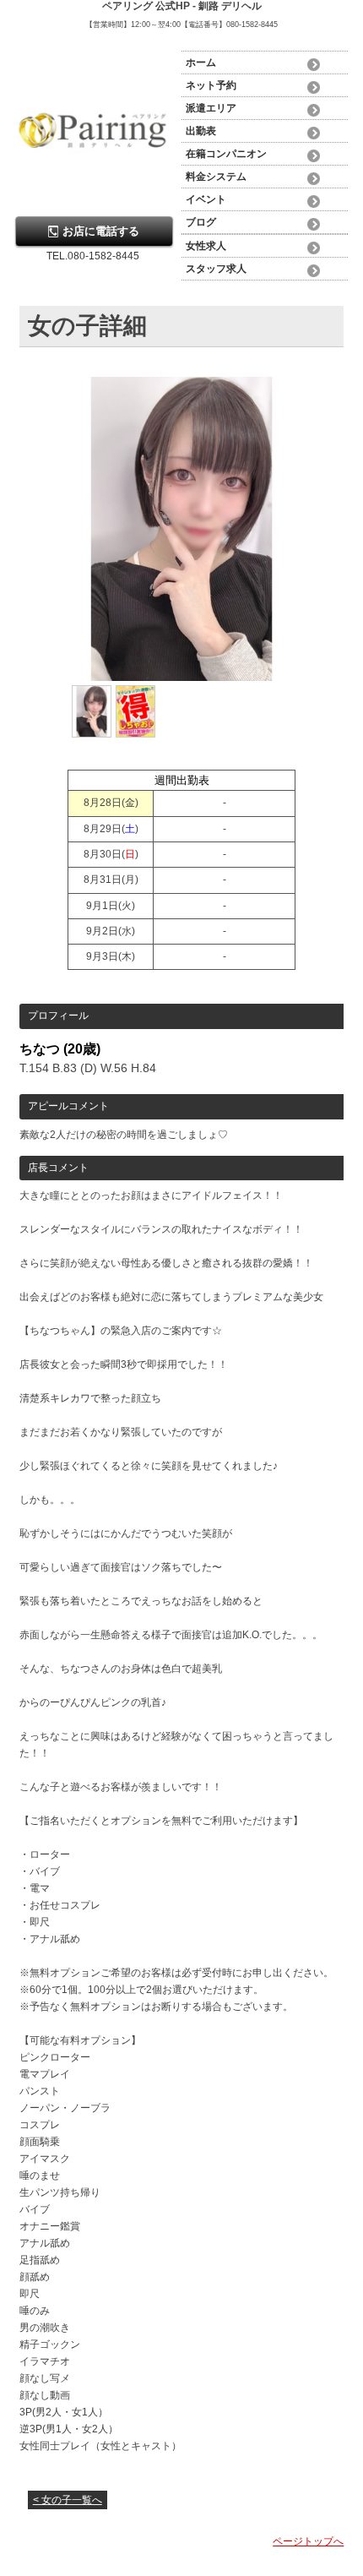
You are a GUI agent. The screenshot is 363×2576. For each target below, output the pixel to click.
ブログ (201, 222)
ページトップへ (308, 2541)
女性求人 (206, 246)
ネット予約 (211, 85)
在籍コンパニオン (226, 154)
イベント (206, 199)
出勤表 (201, 131)
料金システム (216, 177)
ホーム (201, 63)
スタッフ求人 (216, 269)
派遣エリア (211, 108)
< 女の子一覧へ (68, 2500)
